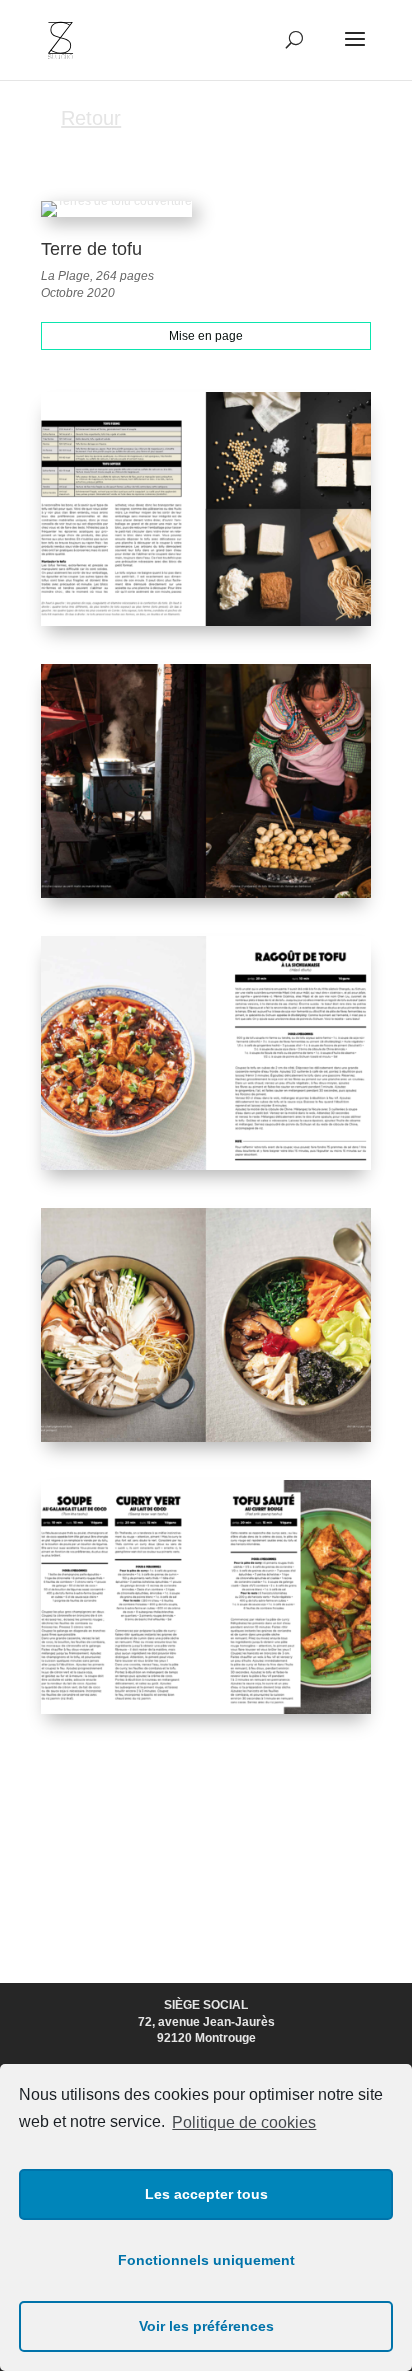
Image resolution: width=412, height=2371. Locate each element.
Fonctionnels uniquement (206, 2260)
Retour (91, 118)
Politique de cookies (244, 2122)
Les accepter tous (206, 2194)
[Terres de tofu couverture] (116, 217)
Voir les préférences (206, 2326)
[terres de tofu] (206, 626)
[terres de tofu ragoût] (206, 898)
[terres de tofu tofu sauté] (206, 1442)
